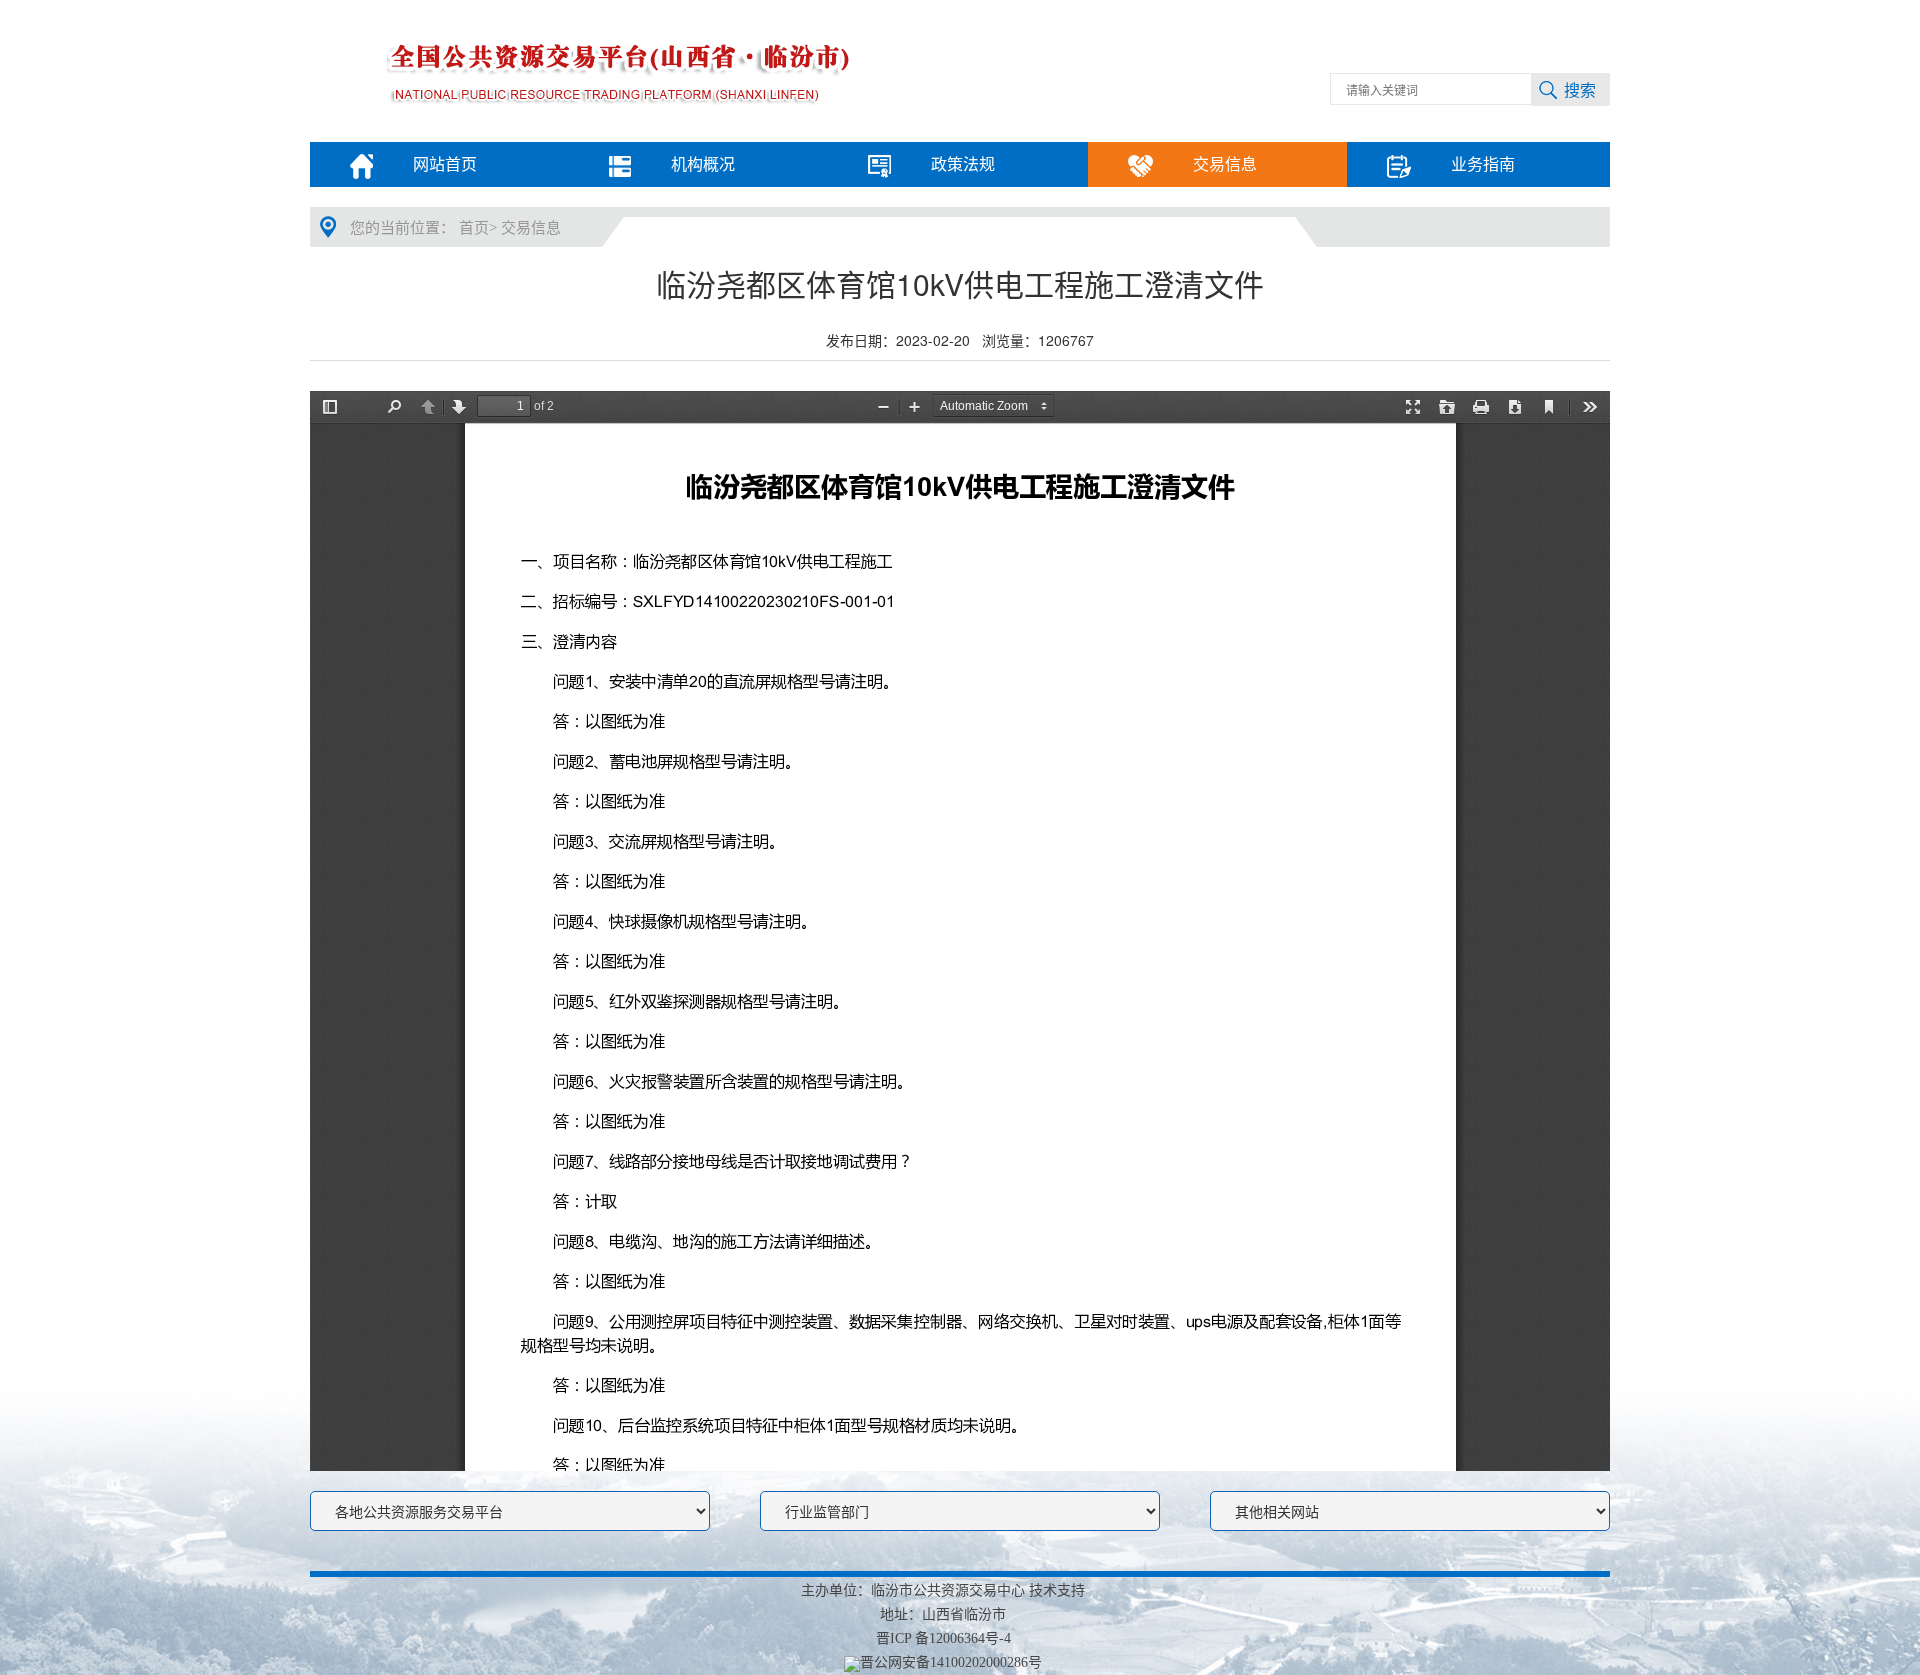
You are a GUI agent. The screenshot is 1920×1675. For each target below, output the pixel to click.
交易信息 (531, 228)
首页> (478, 228)
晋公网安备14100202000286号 (951, 1662)
